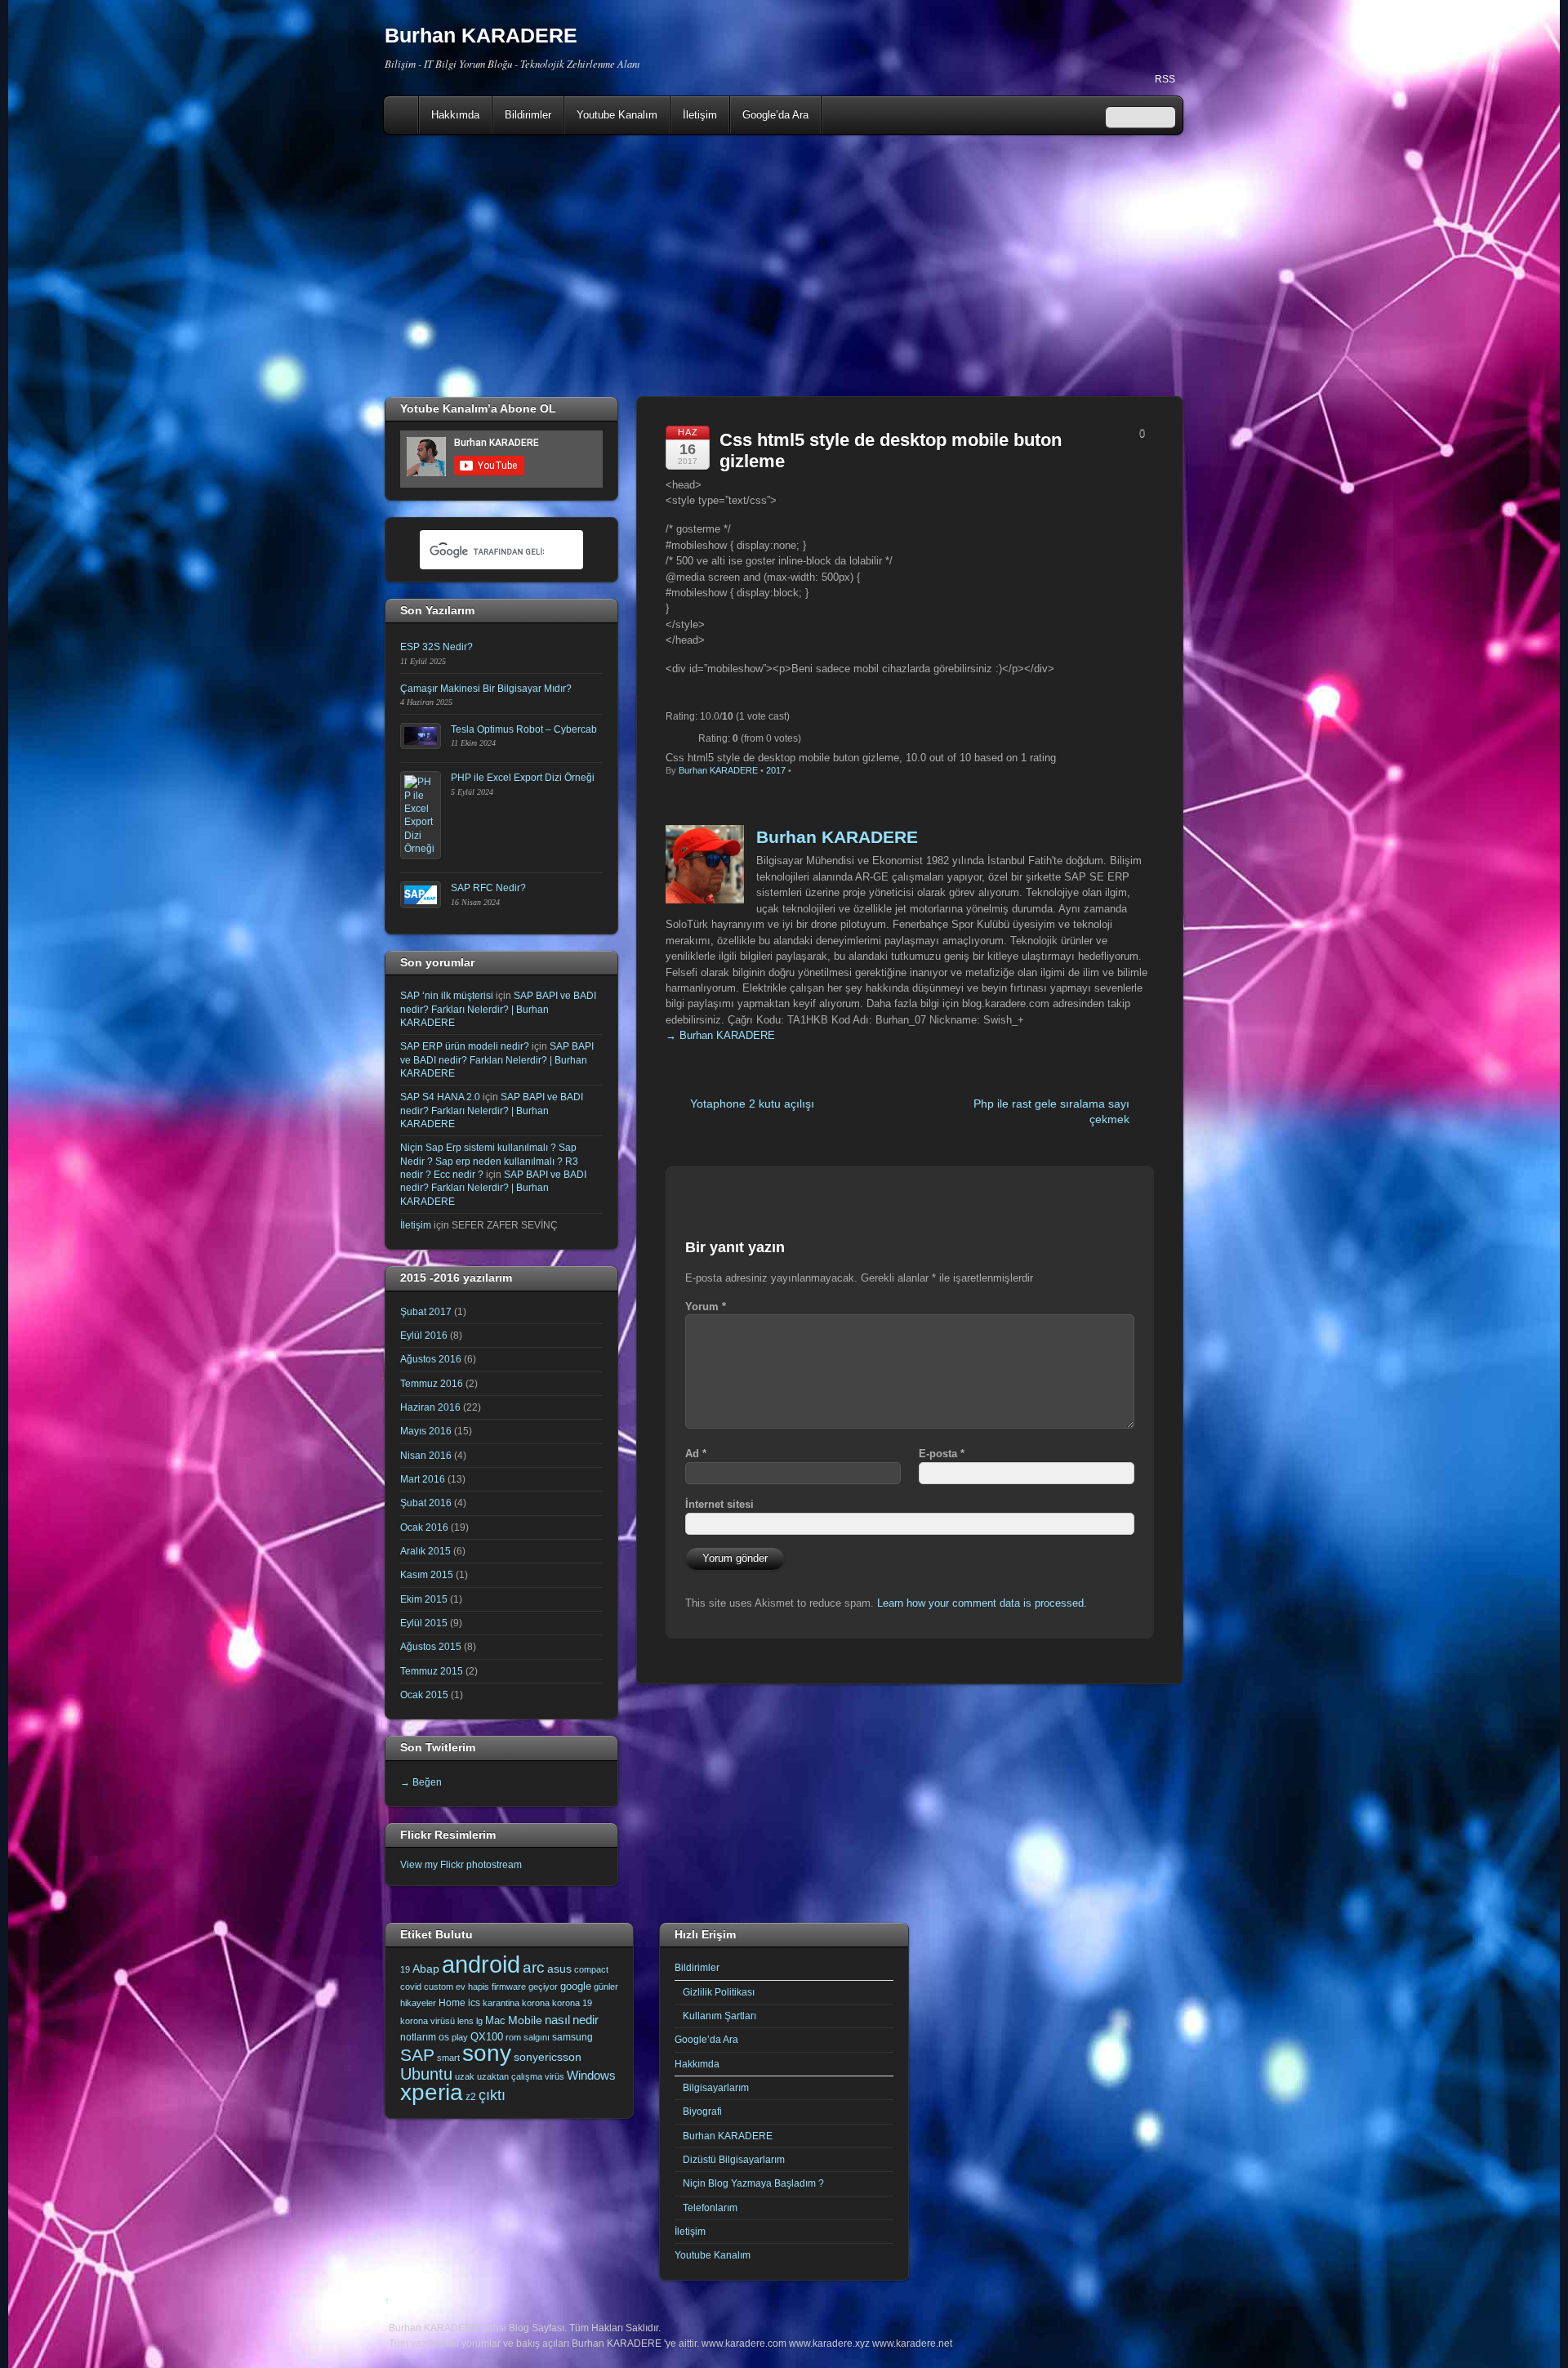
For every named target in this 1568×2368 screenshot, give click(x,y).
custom (439, 1987)
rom (513, 2037)
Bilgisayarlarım (716, 2087)
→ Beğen (421, 1782)
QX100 (487, 2037)
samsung (572, 2037)
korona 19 (572, 2003)
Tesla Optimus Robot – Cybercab (524, 729)
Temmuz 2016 (432, 1383)
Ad (696, 1454)
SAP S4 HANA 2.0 (440, 1097)
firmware (509, 1987)
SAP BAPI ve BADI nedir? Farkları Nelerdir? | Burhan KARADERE (498, 1009)
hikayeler (418, 2003)
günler (606, 1987)
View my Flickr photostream (461, 1864)
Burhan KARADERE (718, 770)
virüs (555, 2076)
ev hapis (472, 1987)
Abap (426, 1969)
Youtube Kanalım (617, 115)
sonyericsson (548, 2057)
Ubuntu (426, 2074)
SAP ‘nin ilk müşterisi (447, 995)
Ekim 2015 (424, 1599)
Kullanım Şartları (719, 2016)
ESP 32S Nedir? (437, 647)
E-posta (942, 1454)
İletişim (700, 115)
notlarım (418, 2037)
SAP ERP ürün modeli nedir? (465, 1046)
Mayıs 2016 (426, 1431)
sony (487, 2053)
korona (536, 2003)
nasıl (557, 2020)
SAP (417, 2055)
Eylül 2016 (424, 1335)
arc (534, 1967)
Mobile (525, 2020)
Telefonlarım (710, 2207)
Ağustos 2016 (431, 1359)
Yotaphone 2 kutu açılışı (752, 1104)
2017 (776, 770)
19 (405, 1969)
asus (559, 1969)
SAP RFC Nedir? (488, 887)
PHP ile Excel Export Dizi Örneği (523, 777)
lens (465, 2021)
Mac (495, 2020)
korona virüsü (428, 2021)
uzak (465, 2076)
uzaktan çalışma (510, 2076)
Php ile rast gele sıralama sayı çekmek (1051, 1111)
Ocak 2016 (424, 1527)
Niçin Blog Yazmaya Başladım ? (753, 2183)
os (444, 2037)
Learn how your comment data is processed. (982, 1603)
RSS (1165, 79)
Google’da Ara (775, 115)
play (460, 2037)
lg (479, 2021)
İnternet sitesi (719, 1504)
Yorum (706, 1307)
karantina (501, 2003)
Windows (591, 2076)
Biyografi (702, 2111)
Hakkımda (455, 115)
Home (403, 115)
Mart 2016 (423, 1479)
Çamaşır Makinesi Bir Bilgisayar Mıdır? (486, 688)
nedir (586, 2020)
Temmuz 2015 (432, 1671)
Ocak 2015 (424, 1695)
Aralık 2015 (425, 1551)
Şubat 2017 (426, 1311)
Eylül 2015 (424, 1623)
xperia (432, 2092)
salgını (537, 2037)
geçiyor (543, 1987)
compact (591, 1969)
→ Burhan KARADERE (720, 1035)
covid (411, 1987)
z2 (471, 2097)
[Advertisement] (784, 265)
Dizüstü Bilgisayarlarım (734, 2159)
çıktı (492, 2095)
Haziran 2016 (430, 1407)
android (481, 1964)
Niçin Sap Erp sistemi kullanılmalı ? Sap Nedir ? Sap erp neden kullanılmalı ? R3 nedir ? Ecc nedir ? (489, 1161)
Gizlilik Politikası (719, 1992)
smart (448, 2058)
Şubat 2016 (426, 1503)
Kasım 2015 (427, 1574)
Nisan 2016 (426, 1455)
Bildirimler (528, 115)
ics (474, 2003)
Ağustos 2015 (431, 1646)
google (576, 1986)
